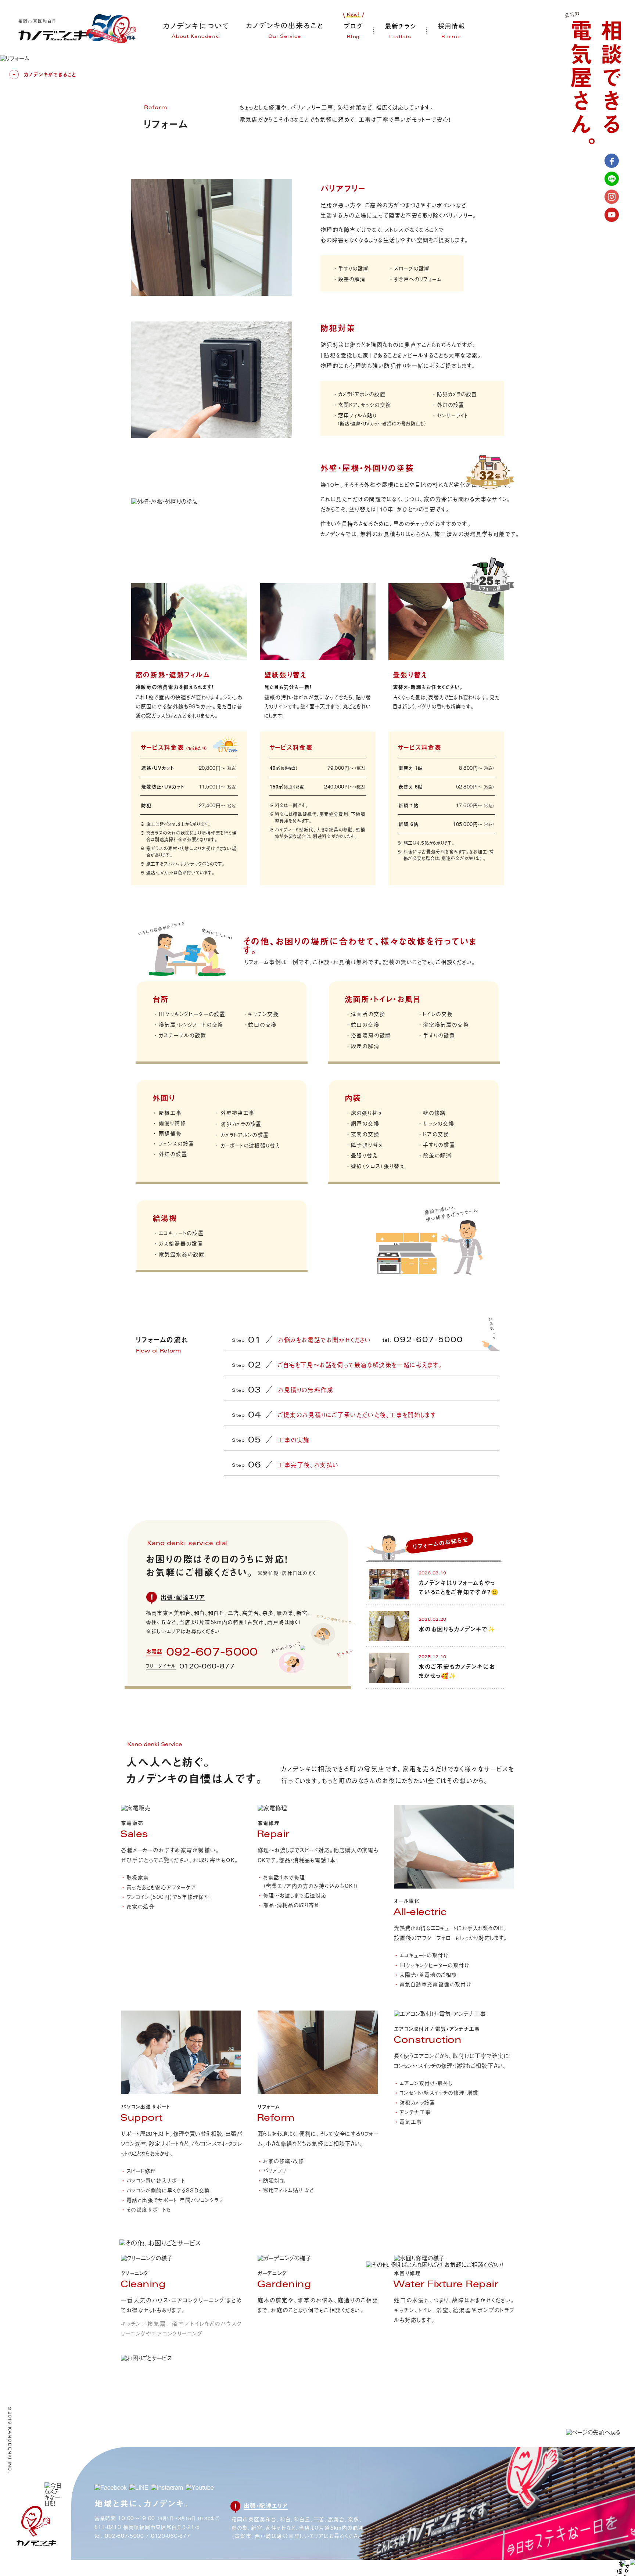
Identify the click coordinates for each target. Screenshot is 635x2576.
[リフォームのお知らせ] (424, 1558)
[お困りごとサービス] (160, 2243)
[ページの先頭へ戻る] (593, 2432)
